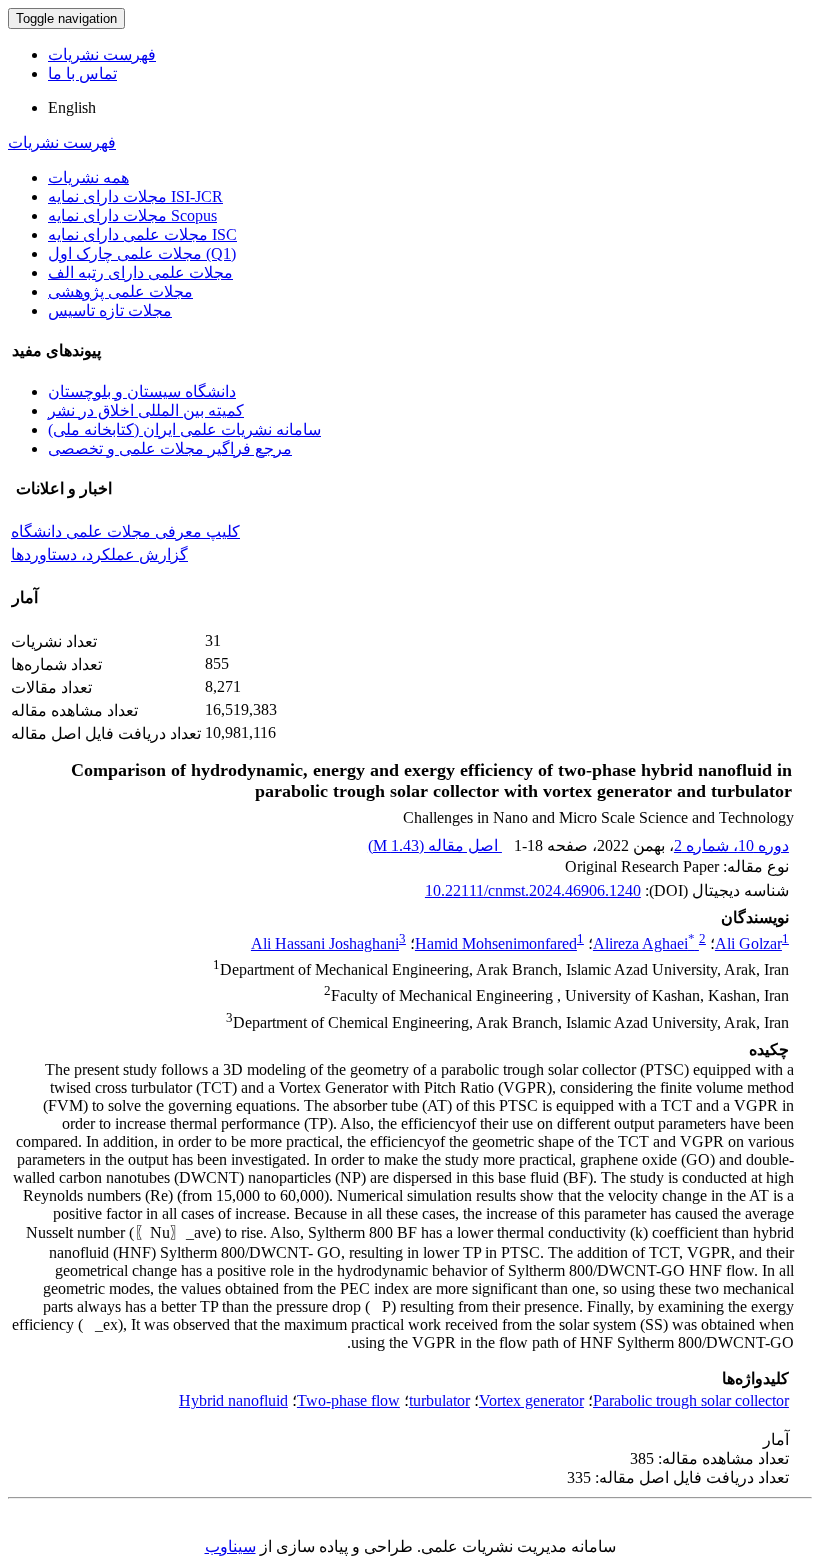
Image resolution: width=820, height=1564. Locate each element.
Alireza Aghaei (644, 943)
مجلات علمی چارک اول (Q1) (142, 253)
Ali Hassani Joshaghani (325, 943)
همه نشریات (88, 177)
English (72, 107)
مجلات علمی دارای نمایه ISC (142, 234)
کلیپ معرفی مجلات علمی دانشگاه (125, 531)
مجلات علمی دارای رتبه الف (140, 272)
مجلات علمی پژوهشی (120, 291)
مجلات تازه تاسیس (110, 310)
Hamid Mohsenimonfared (496, 943)
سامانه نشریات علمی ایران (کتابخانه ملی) (184, 429)
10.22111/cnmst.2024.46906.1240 (533, 890)
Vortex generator (531, 1400)
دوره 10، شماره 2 (731, 845)
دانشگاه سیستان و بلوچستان (142, 391)
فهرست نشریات (102, 54)
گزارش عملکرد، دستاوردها (99, 554)
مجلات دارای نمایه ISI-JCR (135, 196)
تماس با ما (82, 73)
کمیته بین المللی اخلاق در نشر (146, 410)
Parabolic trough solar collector (691, 1400)
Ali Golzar (748, 943)
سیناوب (230, 1546)
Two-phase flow (348, 1400)
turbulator (439, 1400)
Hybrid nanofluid (233, 1400)
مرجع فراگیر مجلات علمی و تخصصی (170, 448)
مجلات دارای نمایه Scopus (132, 215)
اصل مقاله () (435, 845)
